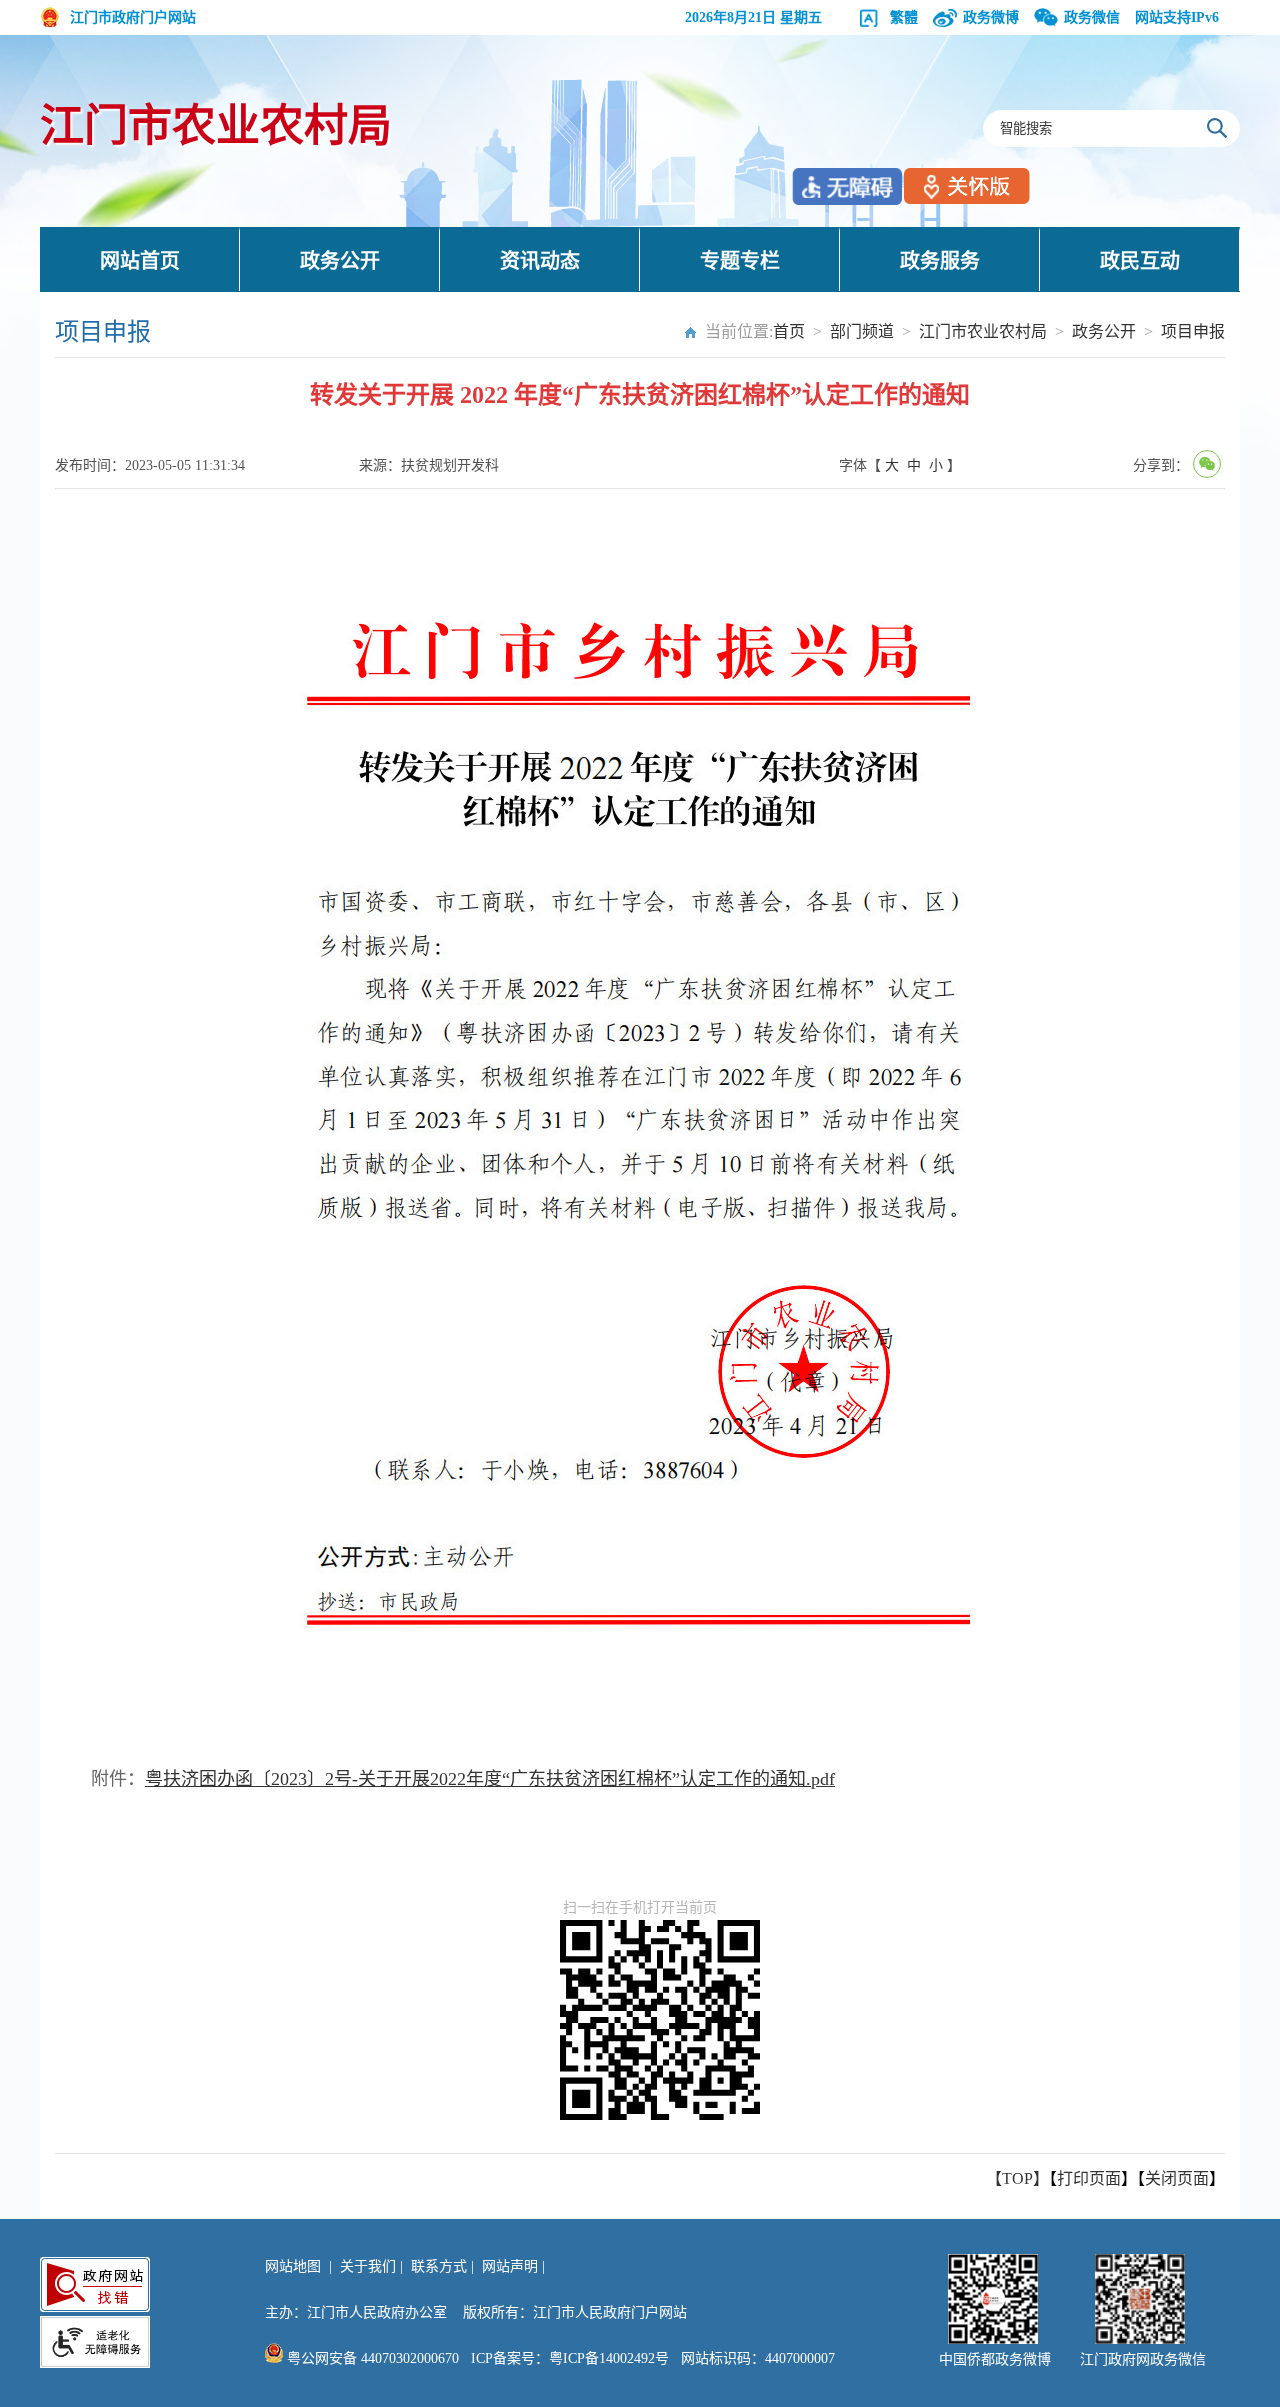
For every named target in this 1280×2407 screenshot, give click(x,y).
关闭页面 (1177, 2178)
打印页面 (1089, 2178)
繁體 (904, 17)
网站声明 (510, 2266)
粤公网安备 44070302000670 (371, 2358)
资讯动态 (540, 261)
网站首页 (140, 261)
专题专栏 (740, 261)
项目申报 (1193, 331)
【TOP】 (1017, 2178)
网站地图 (293, 2266)
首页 (789, 331)
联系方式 (439, 2266)
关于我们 (368, 2266)
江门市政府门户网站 (133, 17)
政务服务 (940, 261)
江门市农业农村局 (216, 126)
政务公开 (340, 261)
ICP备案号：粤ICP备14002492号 (570, 2358)
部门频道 (862, 331)
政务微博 (991, 17)
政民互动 (1140, 261)
